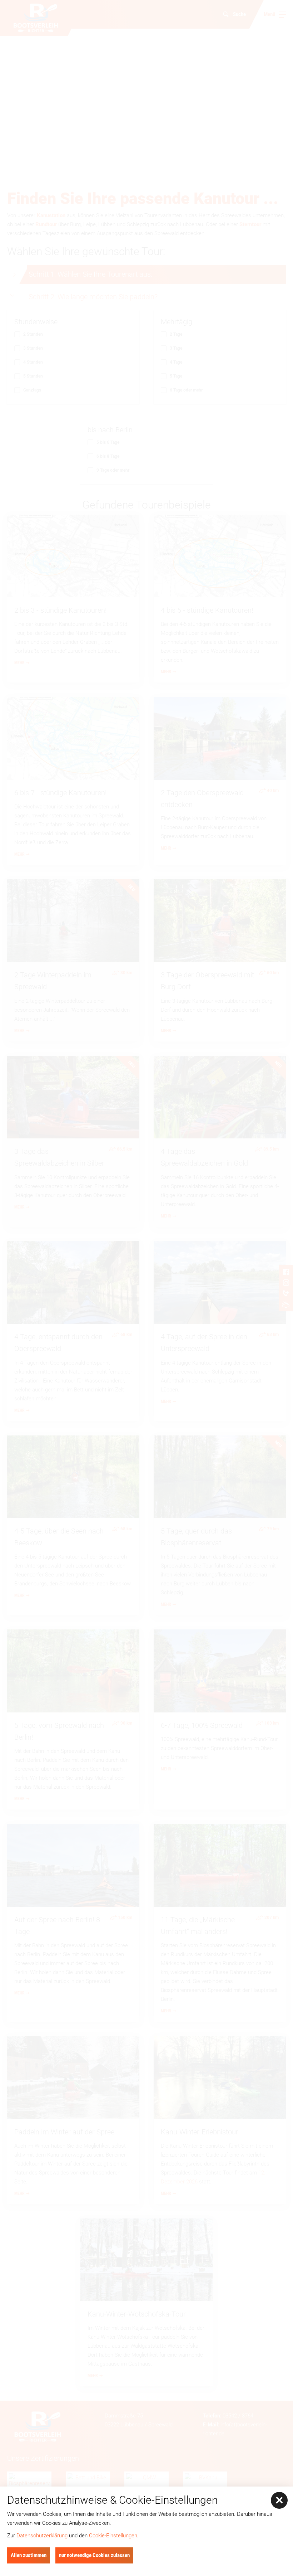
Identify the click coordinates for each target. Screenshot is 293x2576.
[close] (279, 2500)
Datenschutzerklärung (42, 2536)
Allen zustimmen (29, 2555)
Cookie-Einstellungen (113, 2536)
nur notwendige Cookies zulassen (94, 2555)
